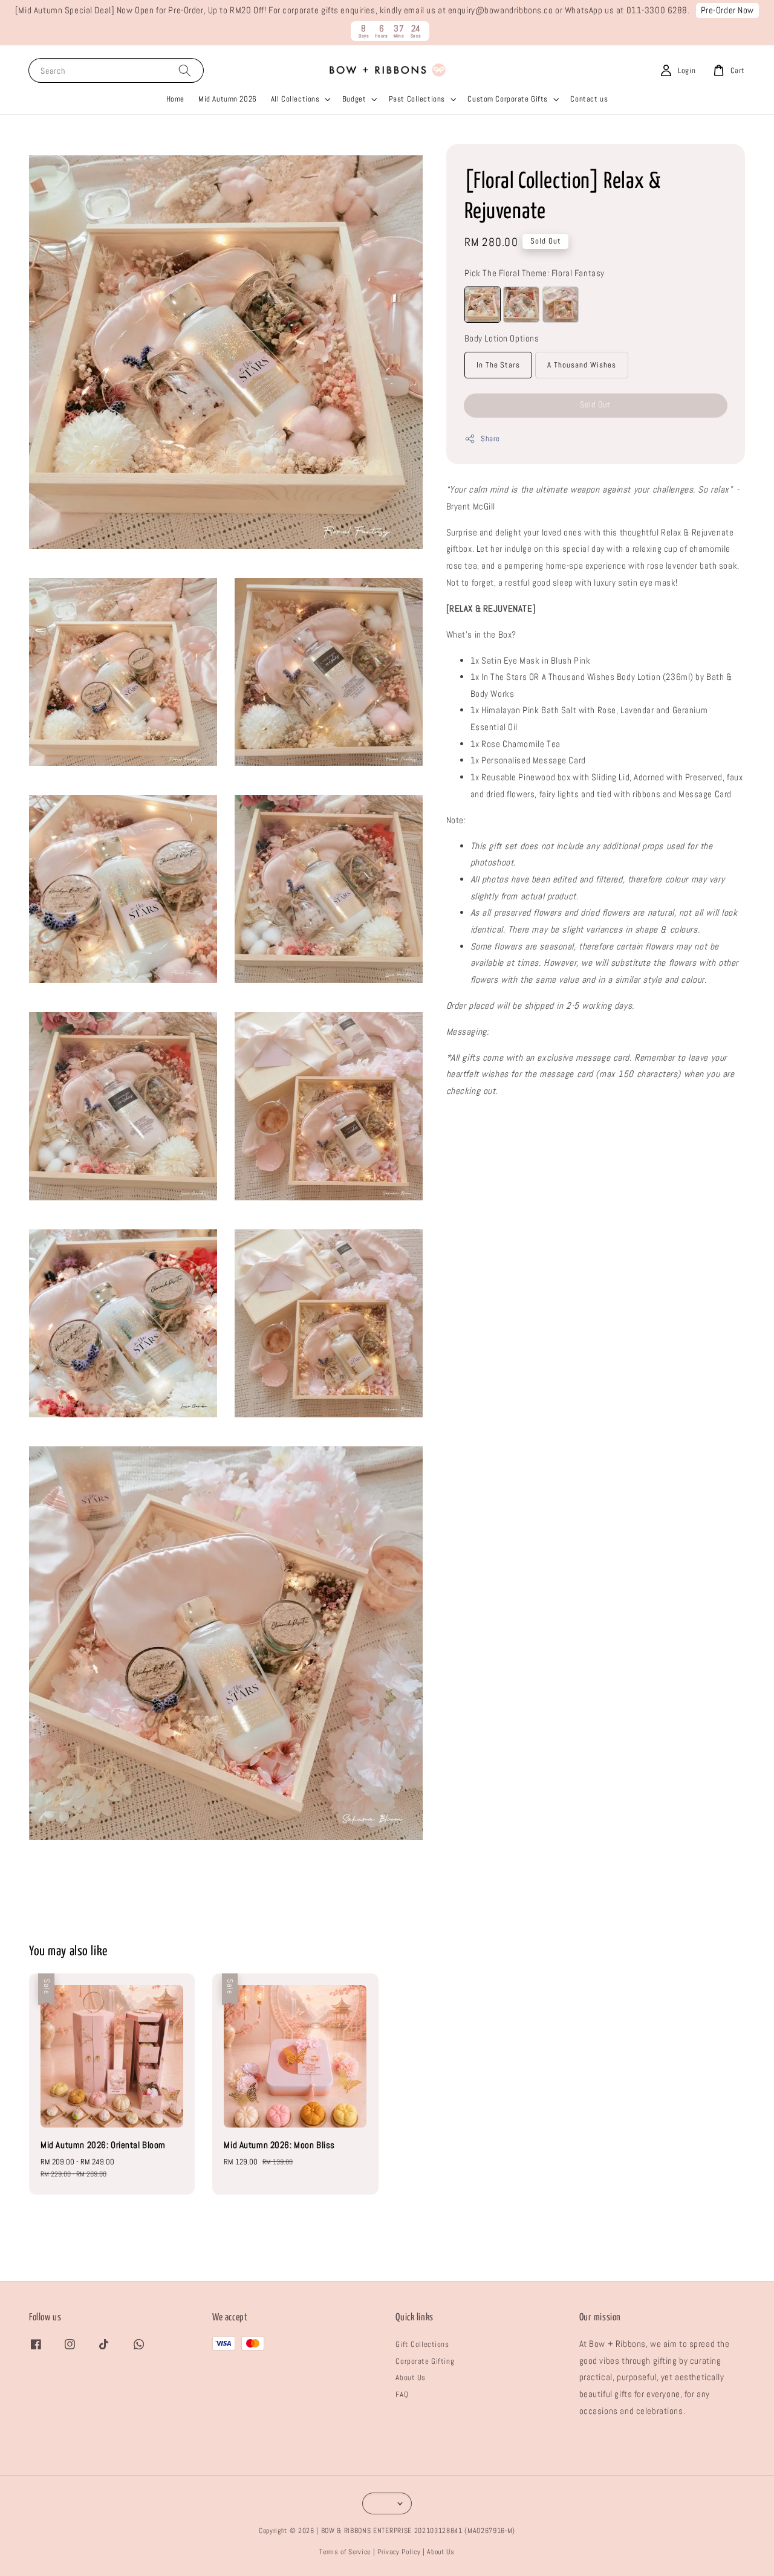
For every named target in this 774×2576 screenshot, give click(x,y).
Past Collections (417, 99)
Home (175, 99)
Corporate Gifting (425, 2361)
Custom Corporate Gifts (508, 99)
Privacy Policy (399, 2552)
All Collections (295, 99)
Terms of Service (345, 2552)
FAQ (402, 2394)
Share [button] (490, 439)
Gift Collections (422, 2344)
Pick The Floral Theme (535, 273)
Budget (354, 99)
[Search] (185, 70)
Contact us (589, 99)
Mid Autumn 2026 (228, 99)
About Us (411, 2377)
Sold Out (595, 404)
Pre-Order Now (728, 10)
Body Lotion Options (502, 338)
